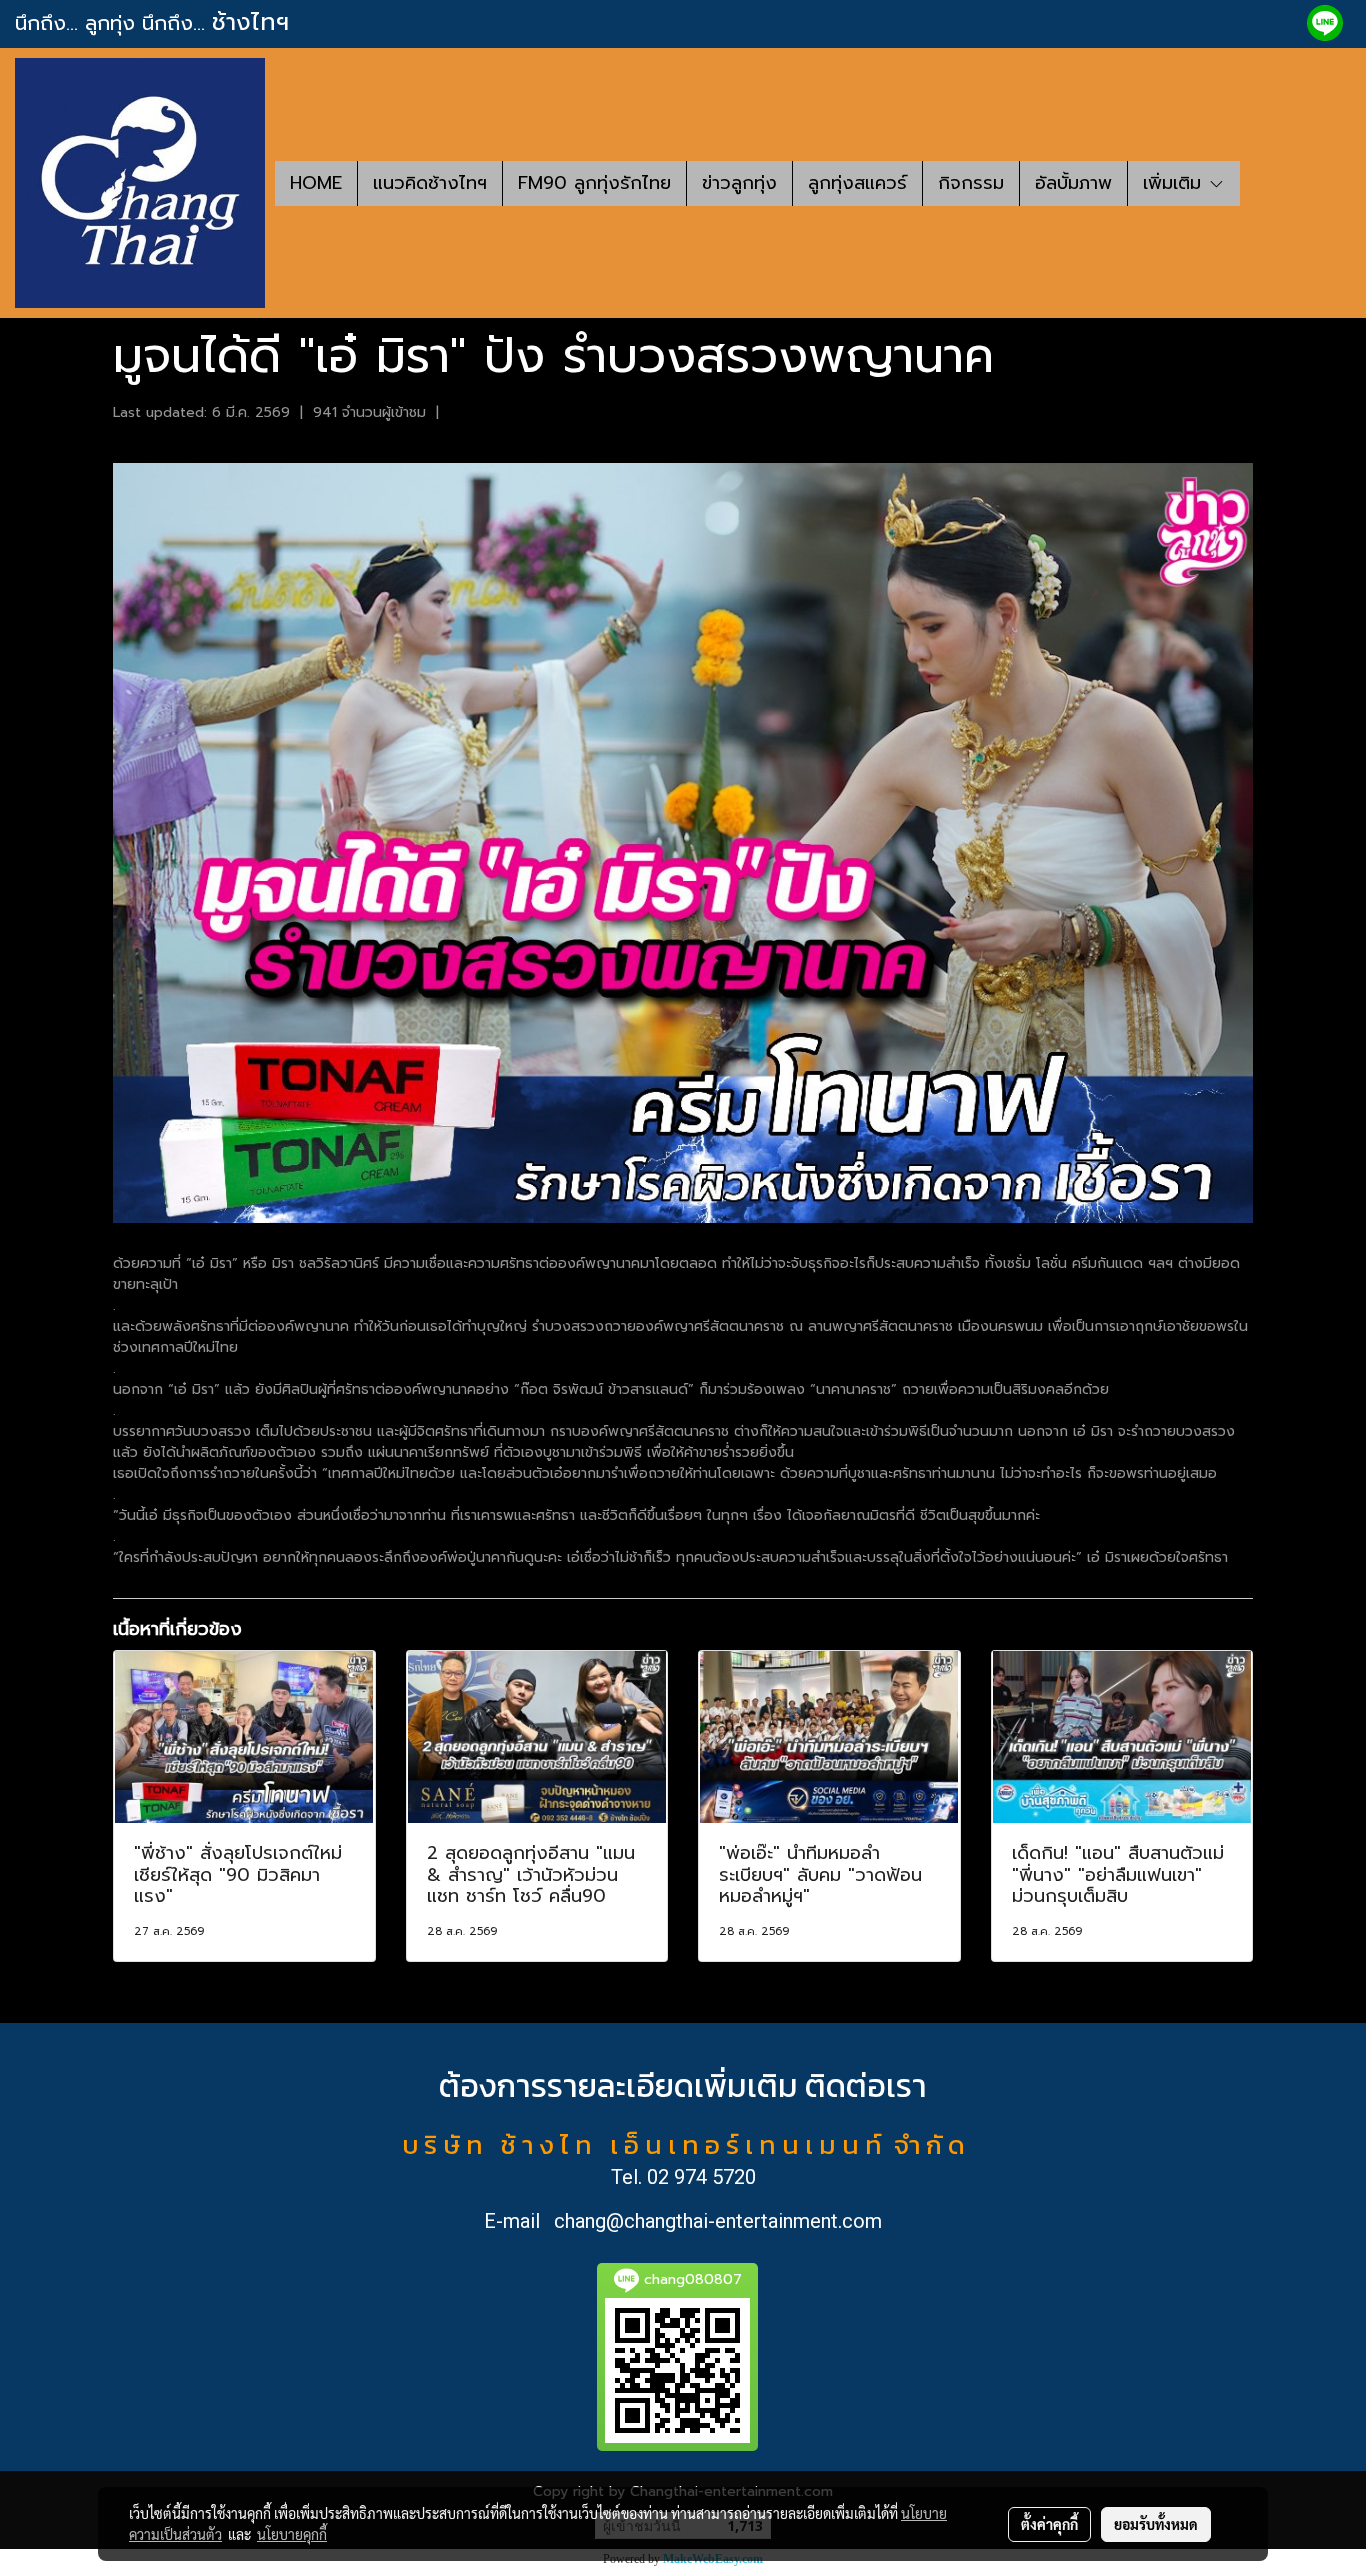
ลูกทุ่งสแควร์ (857, 183)
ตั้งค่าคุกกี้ (1049, 2524)
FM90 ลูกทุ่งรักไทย (594, 183)
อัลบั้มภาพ (1073, 183)
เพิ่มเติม (1175, 183)
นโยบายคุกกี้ (292, 2534)
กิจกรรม (971, 183)
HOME (316, 183)
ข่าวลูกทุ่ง (739, 183)
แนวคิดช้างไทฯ (430, 183)
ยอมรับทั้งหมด (1156, 2524)
